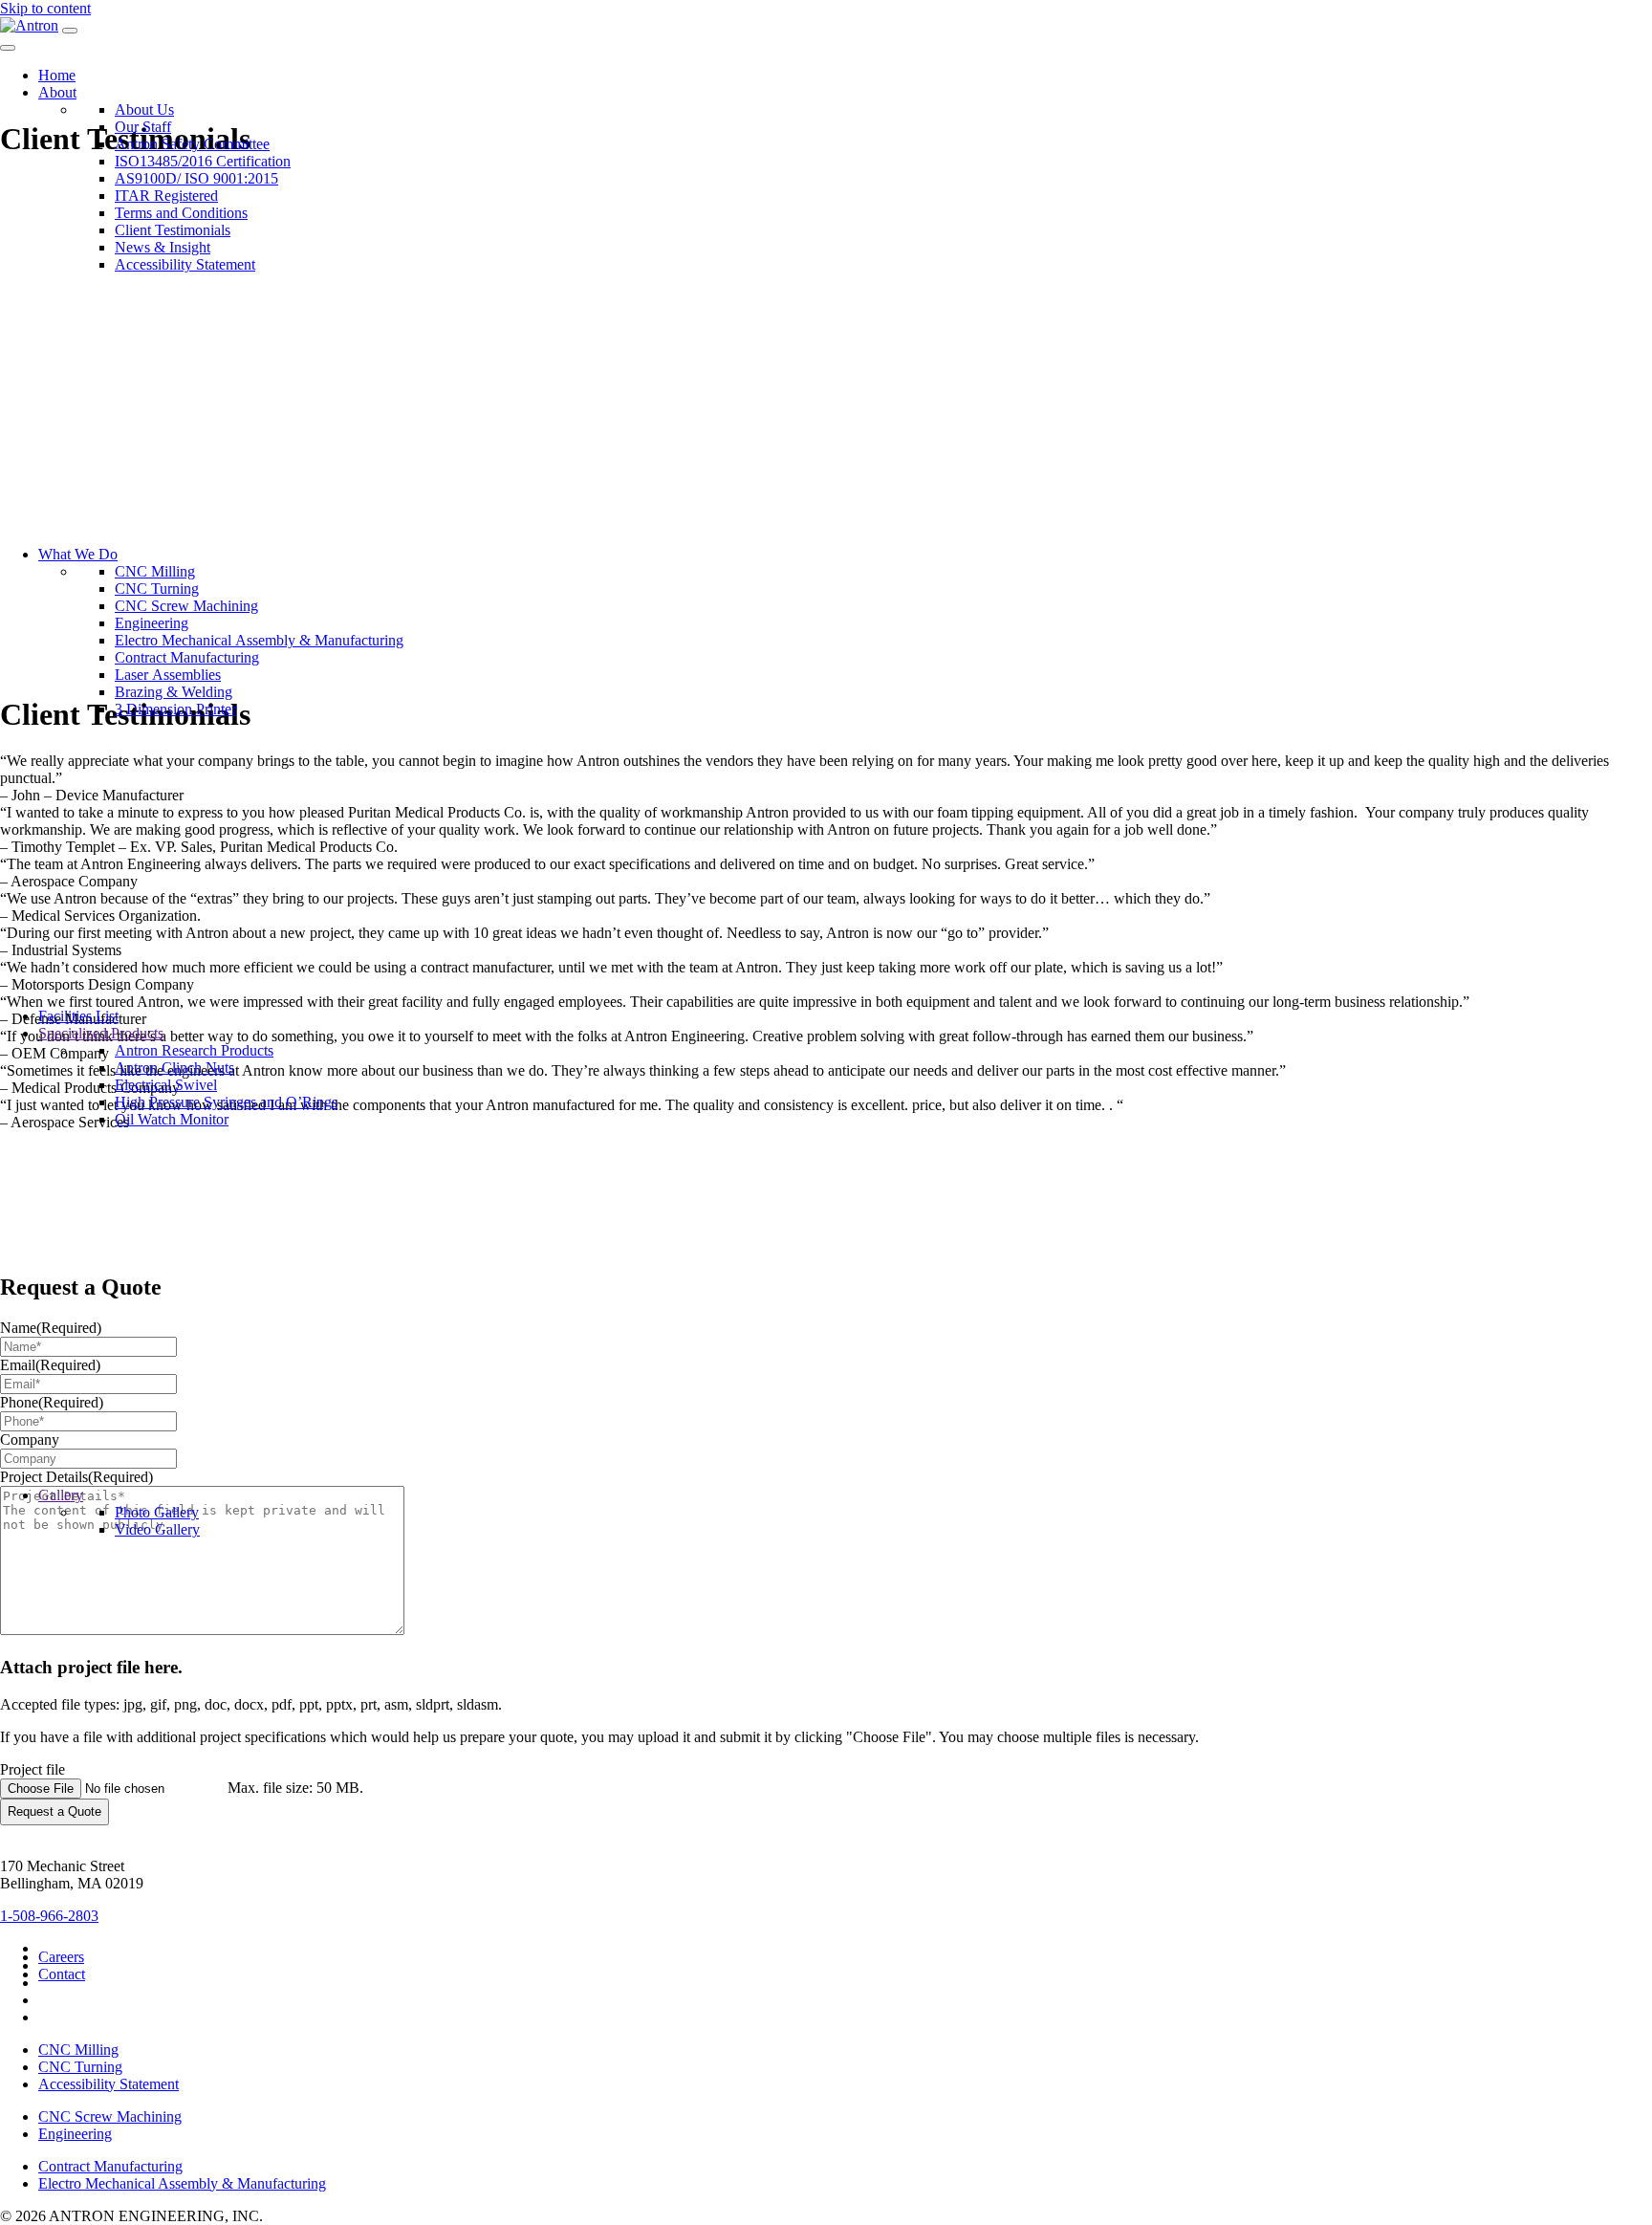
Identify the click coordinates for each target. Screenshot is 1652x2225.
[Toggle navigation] (70, 31)
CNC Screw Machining (110, 2116)
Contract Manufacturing (110, 2166)
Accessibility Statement (109, 2084)
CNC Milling (78, 2050)
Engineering (75, 2134)
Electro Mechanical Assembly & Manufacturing (182, 2183)
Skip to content (45, 8)
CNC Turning (80, 2067)
